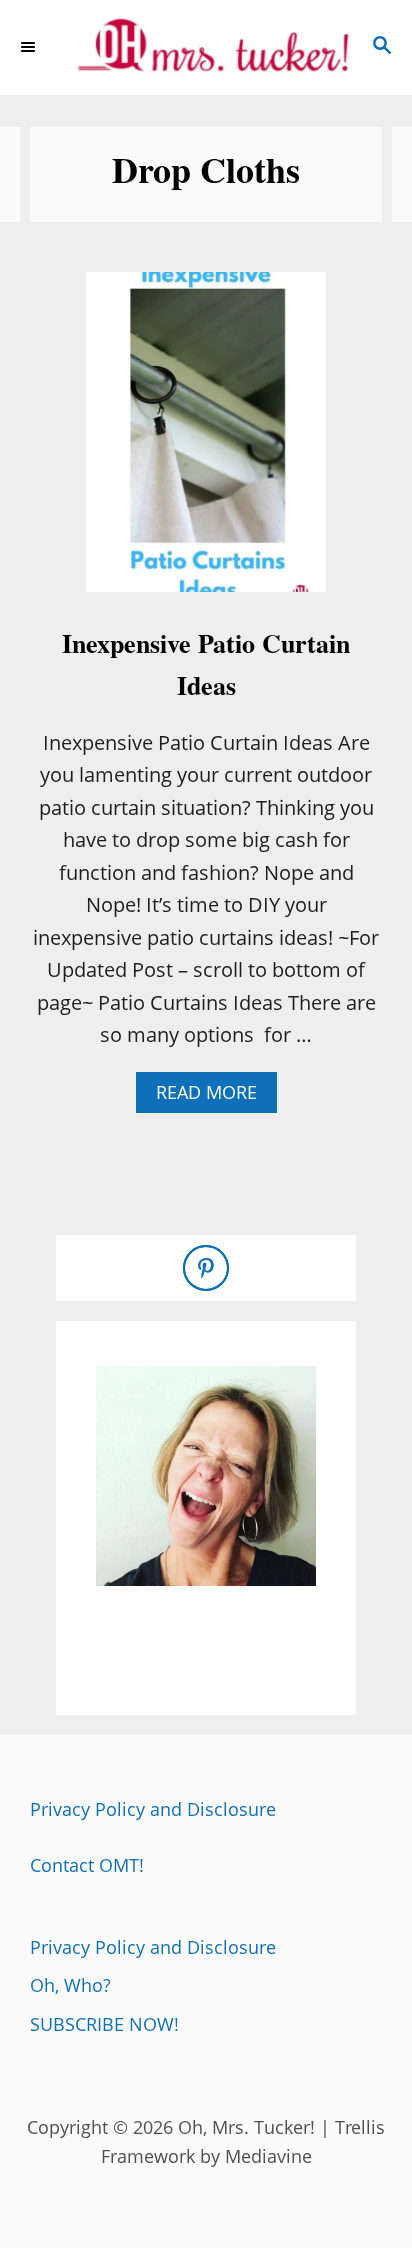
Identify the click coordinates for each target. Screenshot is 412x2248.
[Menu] (30, 47)
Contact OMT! (87, 1865)
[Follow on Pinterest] (206, 1268)
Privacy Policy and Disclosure (153, 1809)
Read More (213, 1096)
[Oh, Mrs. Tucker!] (206, 47)
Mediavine (268, 2156)
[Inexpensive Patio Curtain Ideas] (206, 442)
